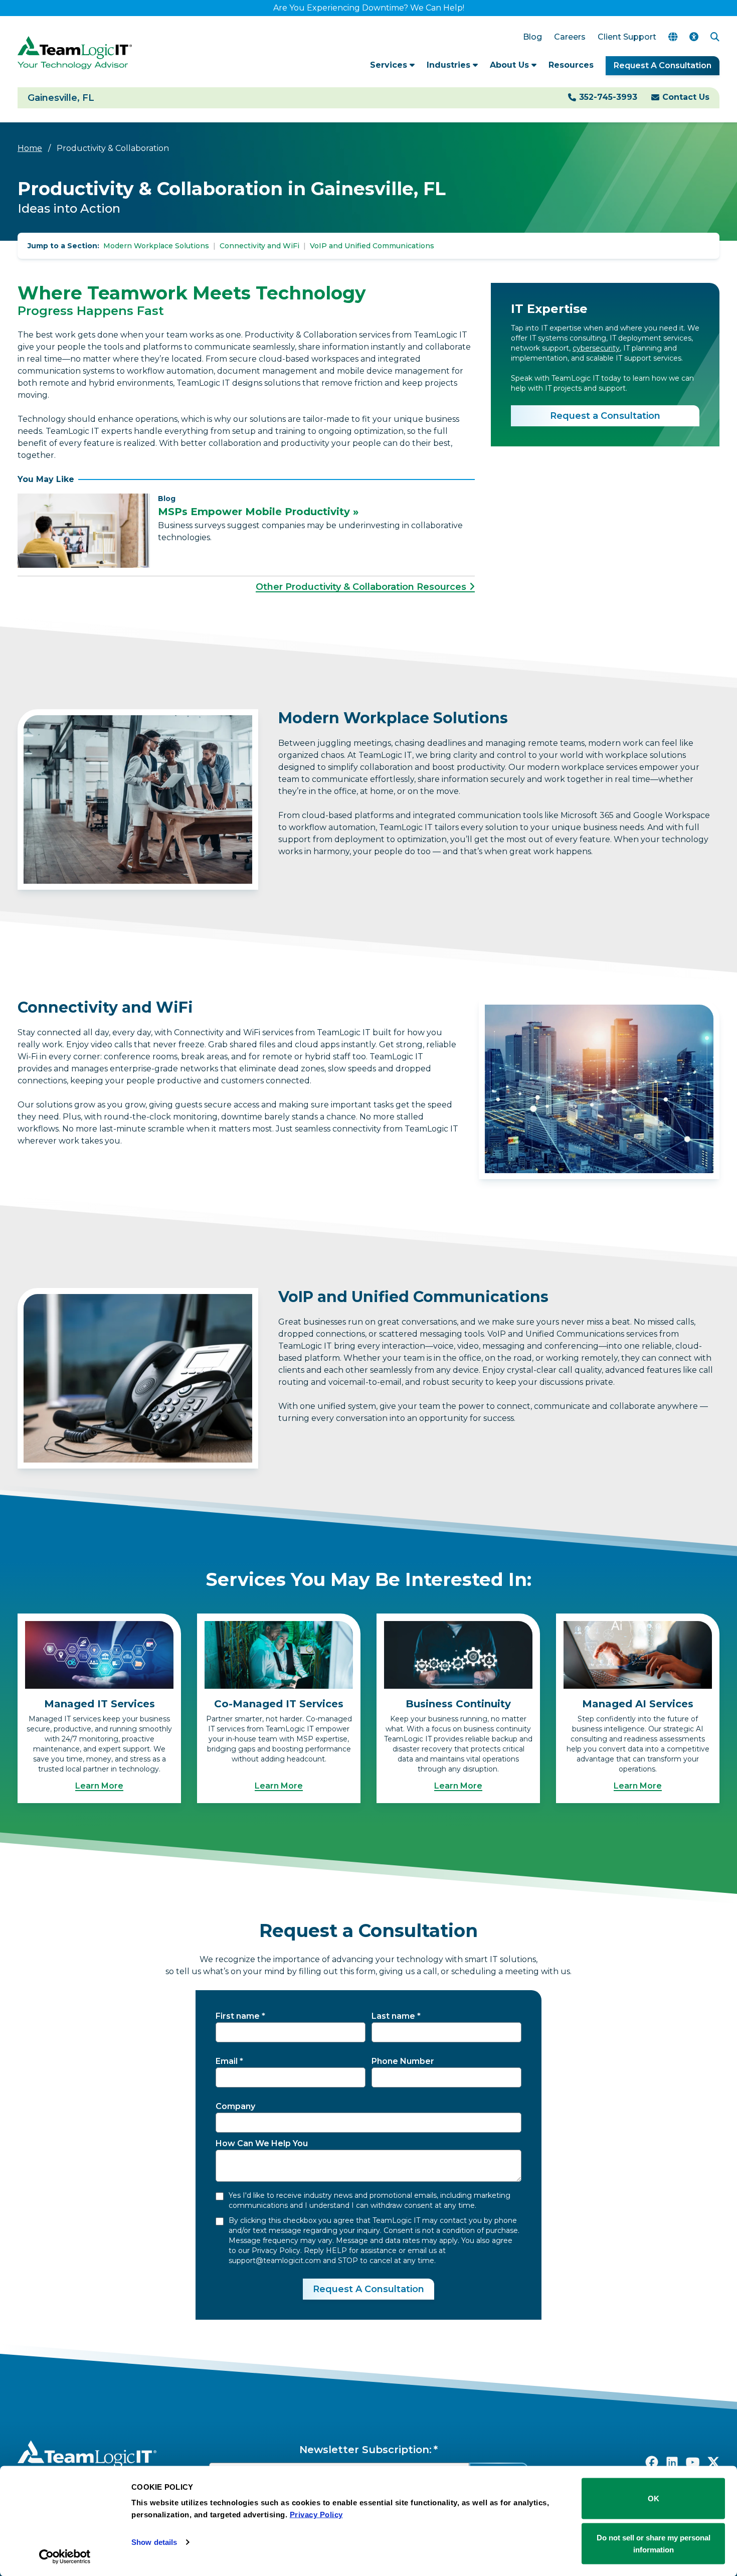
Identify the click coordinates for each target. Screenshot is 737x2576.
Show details (154, 2542)
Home (30, 148)
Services (390, 65)
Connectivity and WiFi (259, 246)
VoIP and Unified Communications (372, 246)
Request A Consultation (663, 65)
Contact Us (686, 97)
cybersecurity (596, 348)
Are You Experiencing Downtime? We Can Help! (369, 8)
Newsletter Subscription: (365, 2450)
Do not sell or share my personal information (654, 2543)
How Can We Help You (262, 2143)
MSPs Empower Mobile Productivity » (258, 512)
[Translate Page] (673, 37)
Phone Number (403, 2061)
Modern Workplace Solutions (156, 246)
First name (238, 2016)
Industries (450, 65)
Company (235, 2106)
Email (227, 2061)
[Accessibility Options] (694, 37)
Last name (393, 2016)
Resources (571, 65)
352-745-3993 (608, 97)
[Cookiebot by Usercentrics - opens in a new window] (65, 2556)
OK (654, 2499)
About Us (511, 65)
